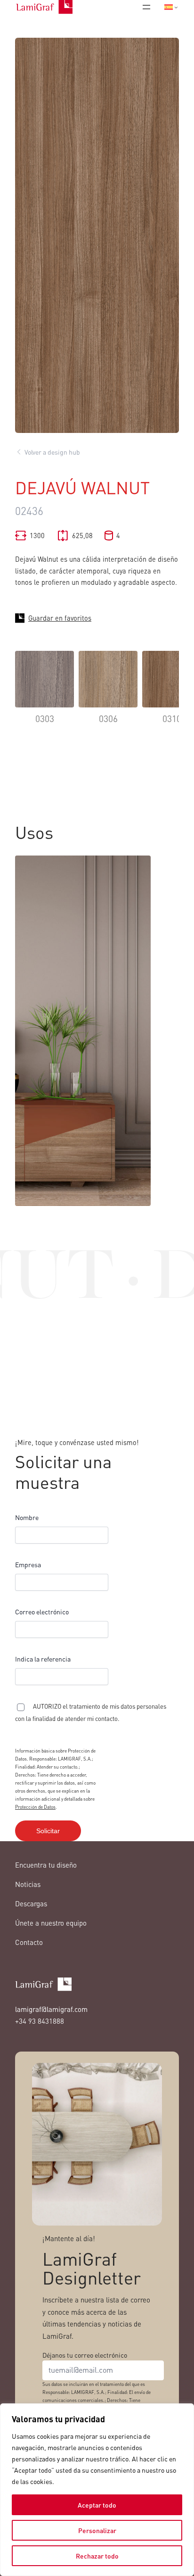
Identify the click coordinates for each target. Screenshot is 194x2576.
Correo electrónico (42, 1612)
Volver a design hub (52, 452)
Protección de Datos (35, 1807)
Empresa (28, 1564)
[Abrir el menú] (146, 7)
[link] (44, 694)
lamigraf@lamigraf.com (51, 2009)
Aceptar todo (97, 2505)
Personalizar (97, 2530)
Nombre (27, 1517)
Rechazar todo (97, 2556)
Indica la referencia (43, 1659)
